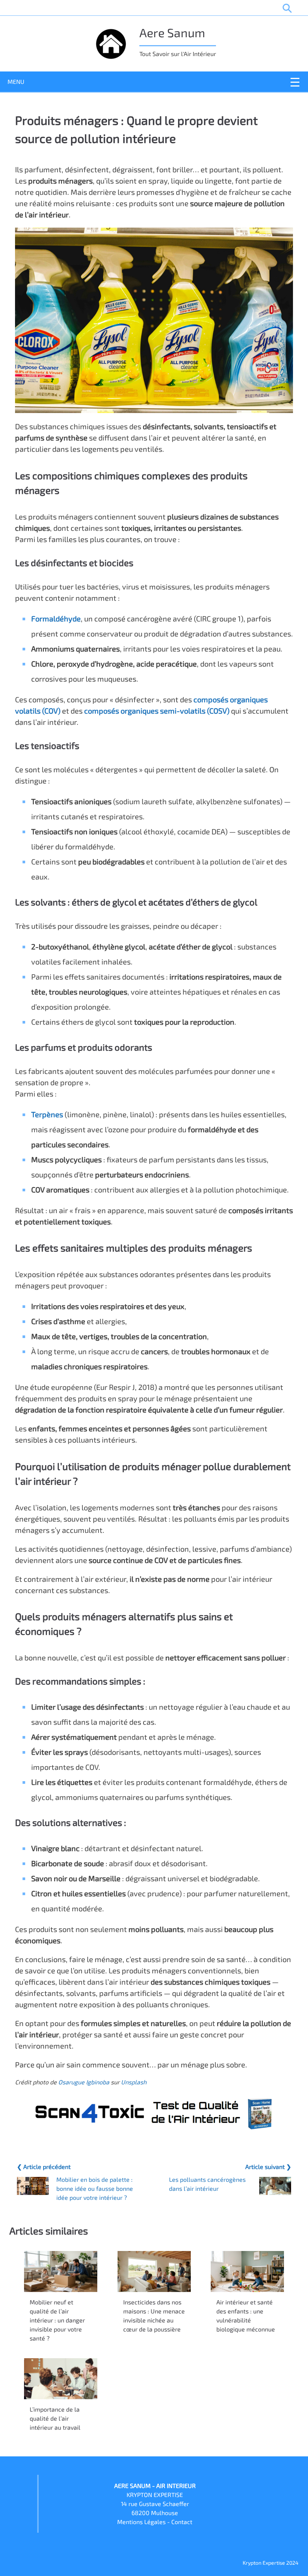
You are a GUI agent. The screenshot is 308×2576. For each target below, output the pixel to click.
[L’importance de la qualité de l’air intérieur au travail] (61, 2379)
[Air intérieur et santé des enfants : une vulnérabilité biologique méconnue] (247, 2271)
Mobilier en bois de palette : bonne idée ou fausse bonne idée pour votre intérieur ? (95, 2188)
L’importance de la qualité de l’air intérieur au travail (55, 2418)
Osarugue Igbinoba (84, 2082)
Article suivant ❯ (268, 2167)
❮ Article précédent (44, 2167)
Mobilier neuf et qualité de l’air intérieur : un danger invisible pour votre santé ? (57, 2320)
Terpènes (47, 1114)
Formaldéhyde (56, 618)
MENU (16, 81)
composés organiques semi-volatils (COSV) (157, 711)
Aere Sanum (172, 32)
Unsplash (134, 2082)
